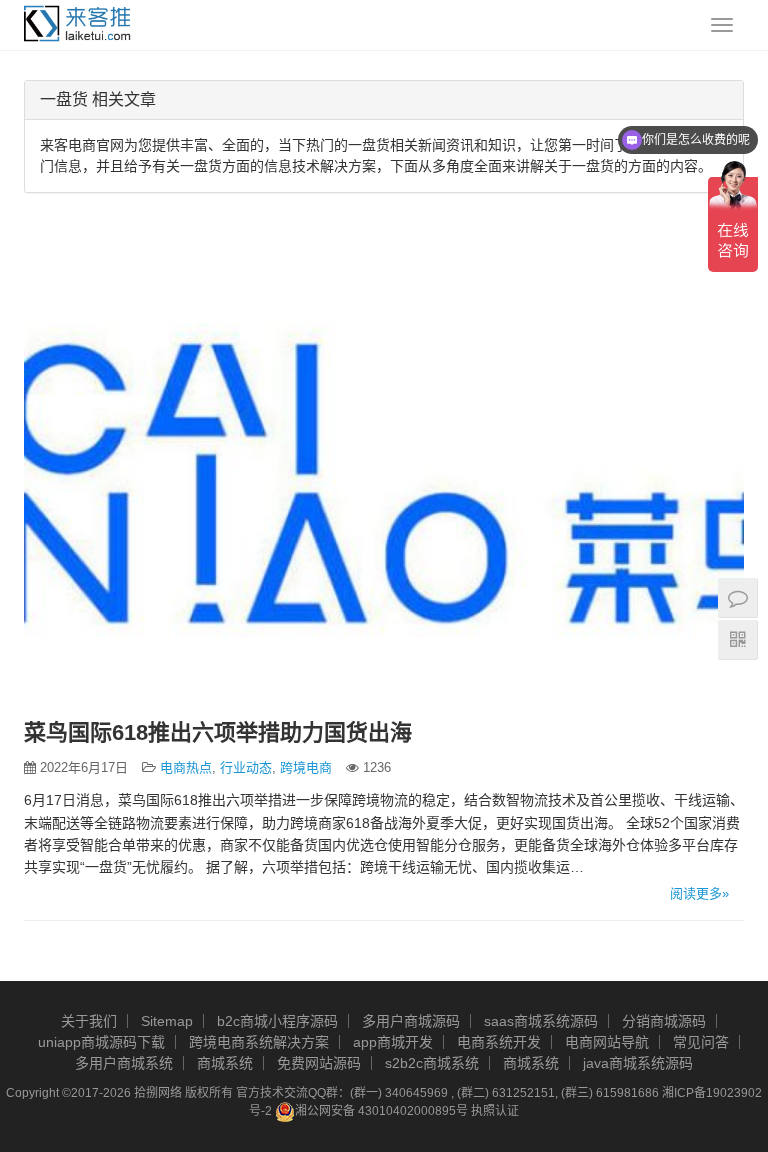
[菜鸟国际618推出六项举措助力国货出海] (384, 468)
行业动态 (246, 767)
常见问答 (701, 1042)
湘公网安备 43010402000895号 (381, 1111)
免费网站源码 (319, 1063)
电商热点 (186, 767)
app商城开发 (393, 1042)
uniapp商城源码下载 (101, 1042)
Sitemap (167, 1021)
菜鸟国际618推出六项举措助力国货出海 (218, 732)
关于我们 (89, 1021)
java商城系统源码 (638, 1063)
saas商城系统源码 (541, 1021)
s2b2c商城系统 (432, 1063)
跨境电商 (306, 767)
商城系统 (225, 1063)
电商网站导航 (607, 1042)
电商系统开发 (499, 1042)
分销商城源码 (664, 1021)
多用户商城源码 (411, 1021)
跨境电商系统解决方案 (259, 1042)
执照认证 (495, 1111)
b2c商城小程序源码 (277, 1021)
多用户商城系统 (124, 1063)
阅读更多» (699, 893)
